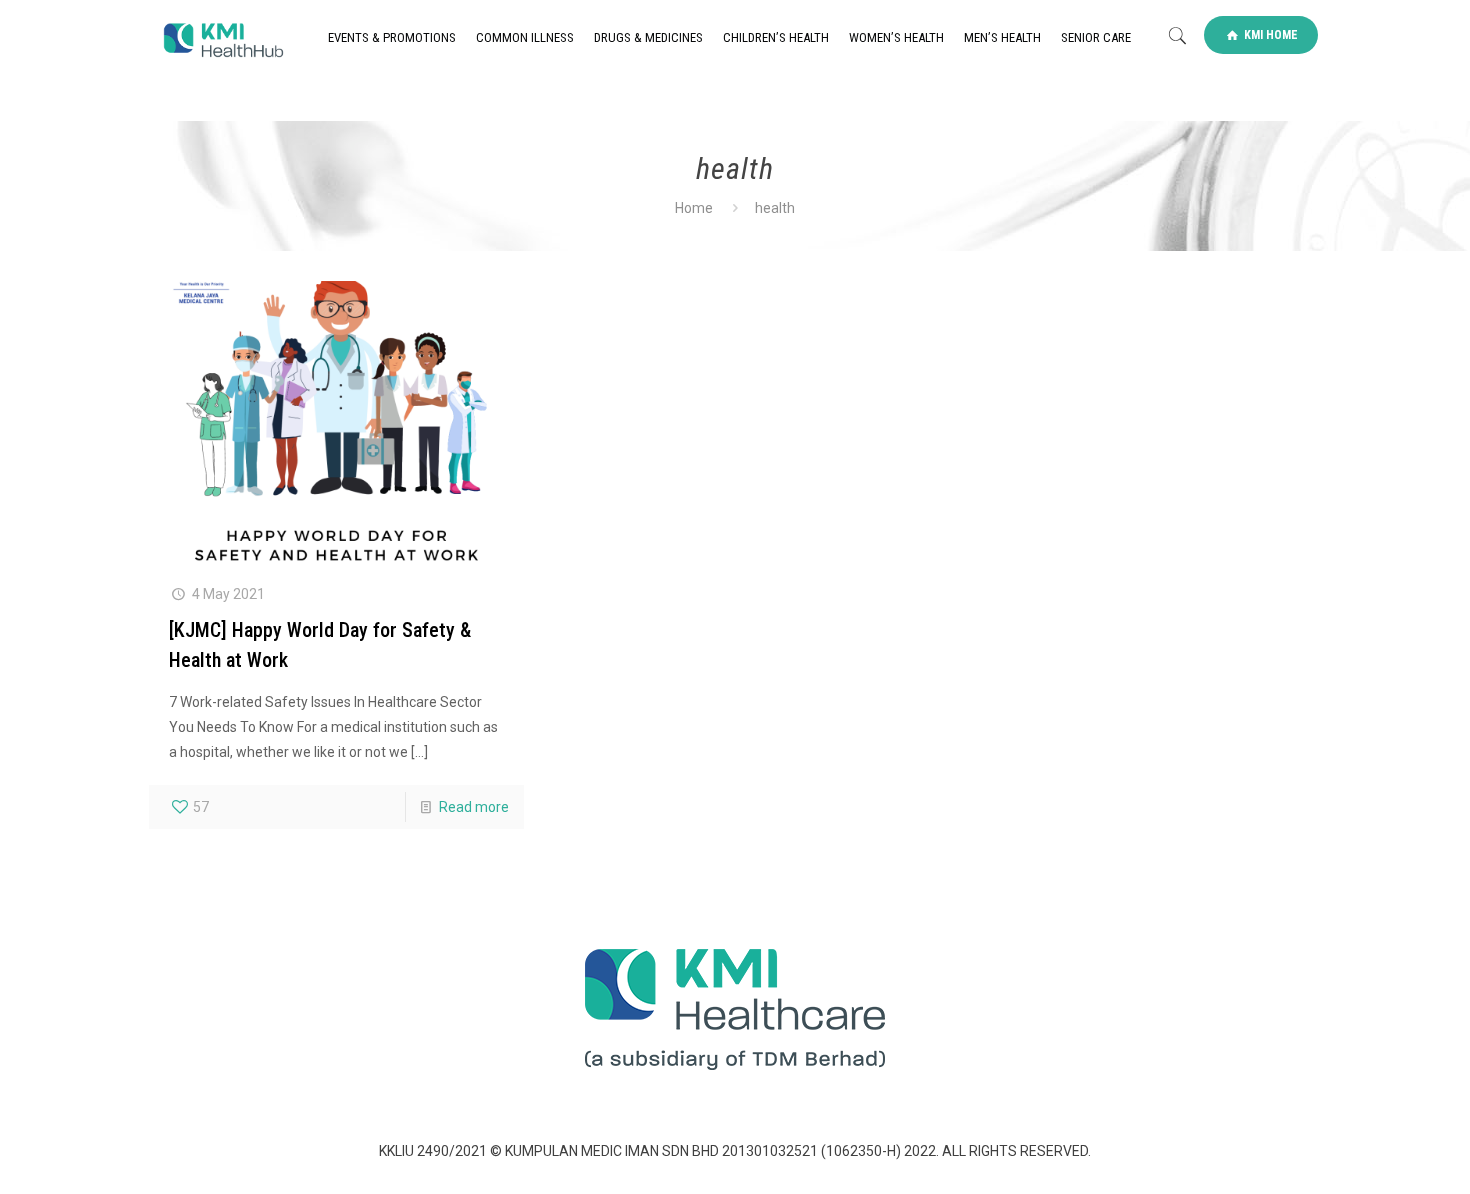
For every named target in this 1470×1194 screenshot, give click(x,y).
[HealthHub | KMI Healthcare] (222, 38)
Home (694, 208)
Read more (474, 807)
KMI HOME (1269, 35)
